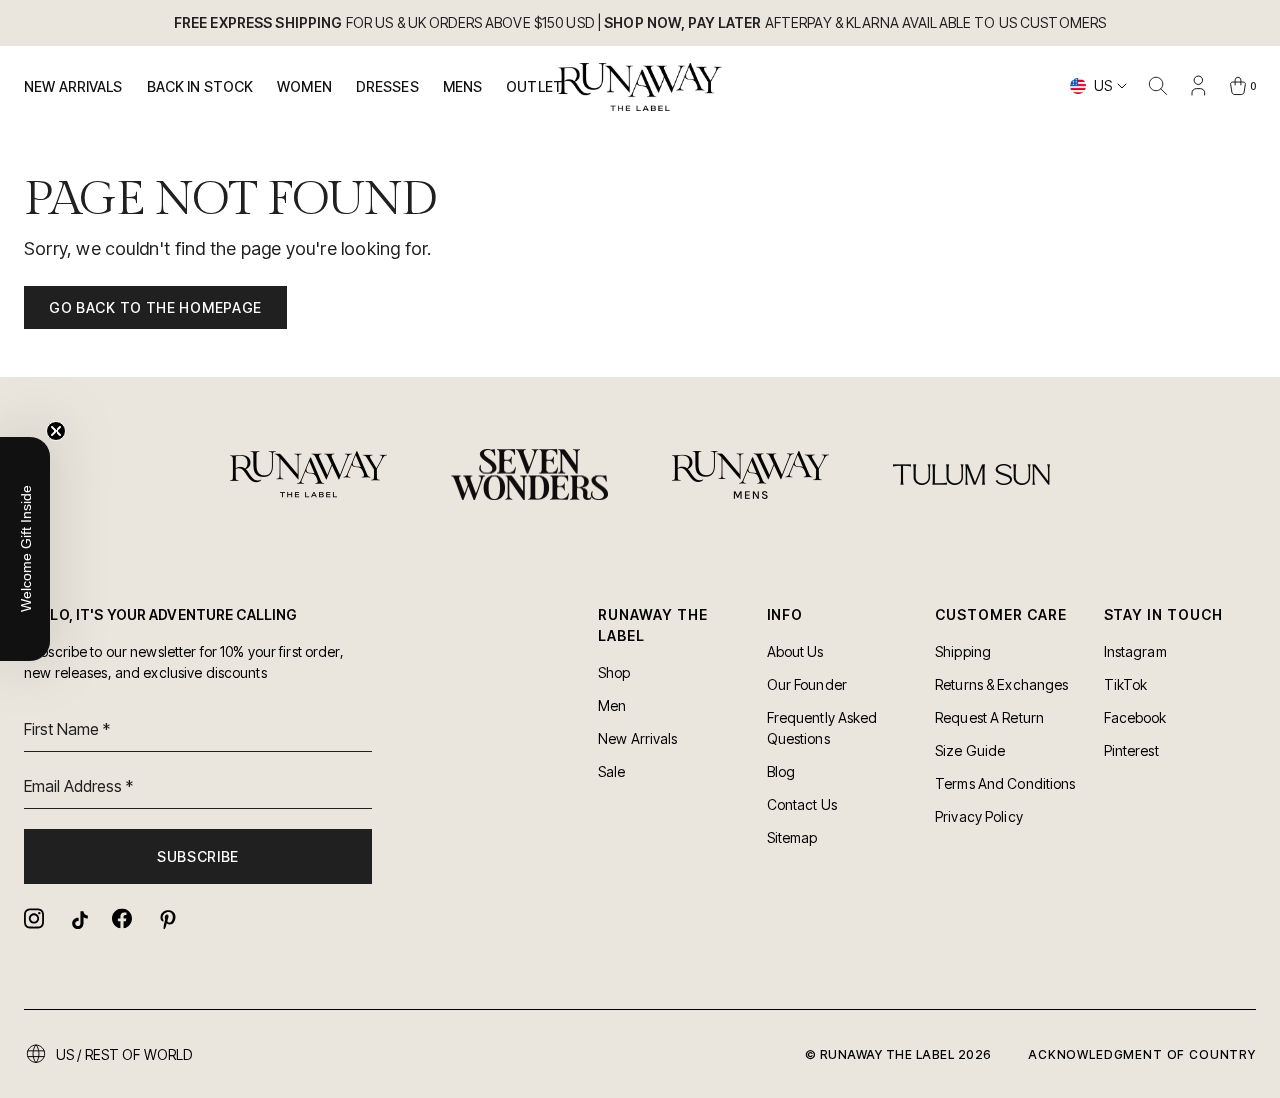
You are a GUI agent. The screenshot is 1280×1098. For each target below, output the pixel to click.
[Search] (1158, 86)
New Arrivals (73, 86)
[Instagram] (34, 918)
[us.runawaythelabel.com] (640, 87)
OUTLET (534, 86)
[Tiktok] (78, 918)
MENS (463, 86)
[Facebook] (122, 918)
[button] (25, 549)
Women (304, 86)
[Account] (1198, 86)
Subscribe (198, 856)
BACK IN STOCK (200, 86)
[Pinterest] (166, 918)
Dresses (387, 86)
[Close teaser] (56, 431)
